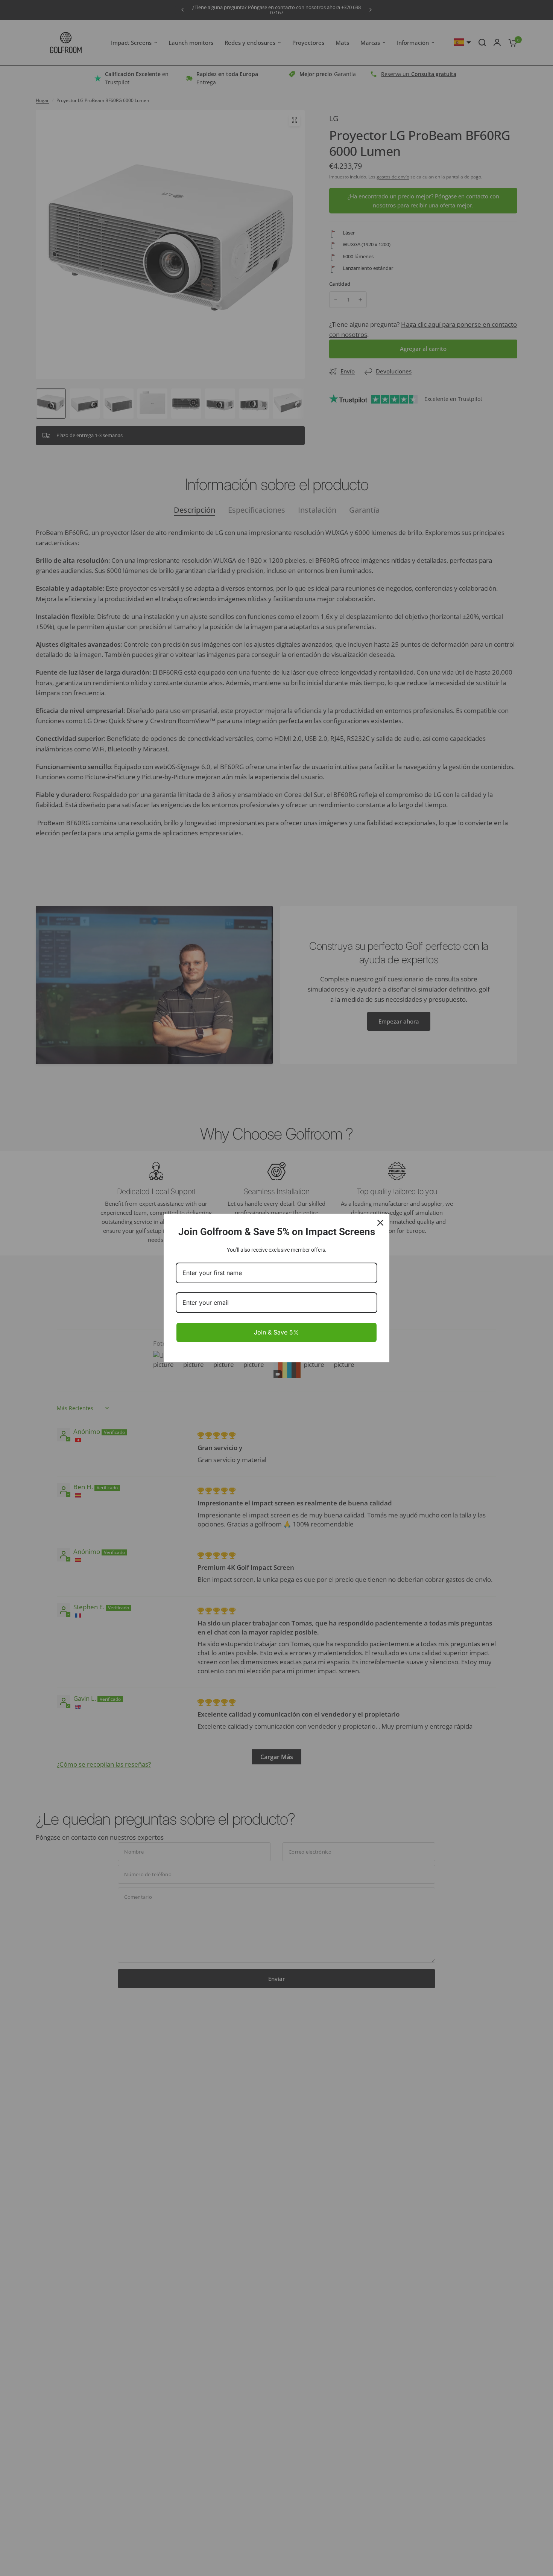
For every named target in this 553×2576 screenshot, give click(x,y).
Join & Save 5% (276, 1332)
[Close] (380, 1223)
